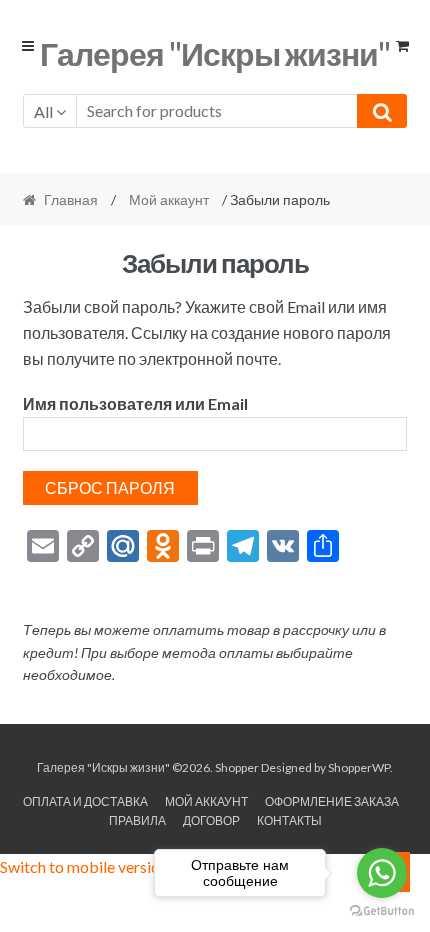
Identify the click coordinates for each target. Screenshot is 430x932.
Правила (137, 820)
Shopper (237, 767)
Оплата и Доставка (85, 801)
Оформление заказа (332, 801)
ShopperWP (359, 767)
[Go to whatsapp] (382, 873)
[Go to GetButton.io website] (382, 911)
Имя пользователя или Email (135, 403)
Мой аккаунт (169, 199)
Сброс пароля (110, 487)
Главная (71, 199)
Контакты (289, 820)
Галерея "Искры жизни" (215, 53)
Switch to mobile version (84, 866)
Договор (211, 820)
